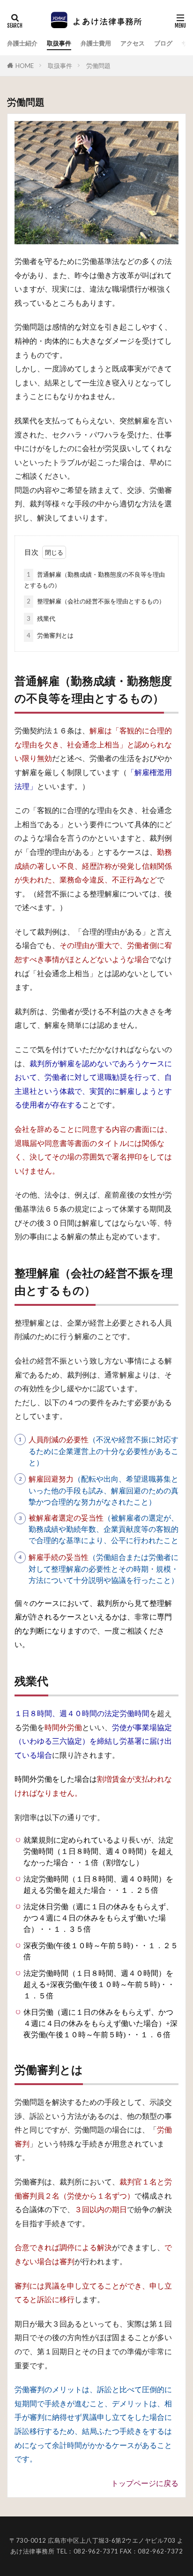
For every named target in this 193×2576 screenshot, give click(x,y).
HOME (25, 66)
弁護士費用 (96, 43)
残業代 (41, 618)
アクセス (133, 43)
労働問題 (98, 66)
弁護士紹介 (22, 43)
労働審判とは (50, 635)
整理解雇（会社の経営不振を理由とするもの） (96, 601)
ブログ (163, 43)
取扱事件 (59, 43)
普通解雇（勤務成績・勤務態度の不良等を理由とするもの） (94, 580)
